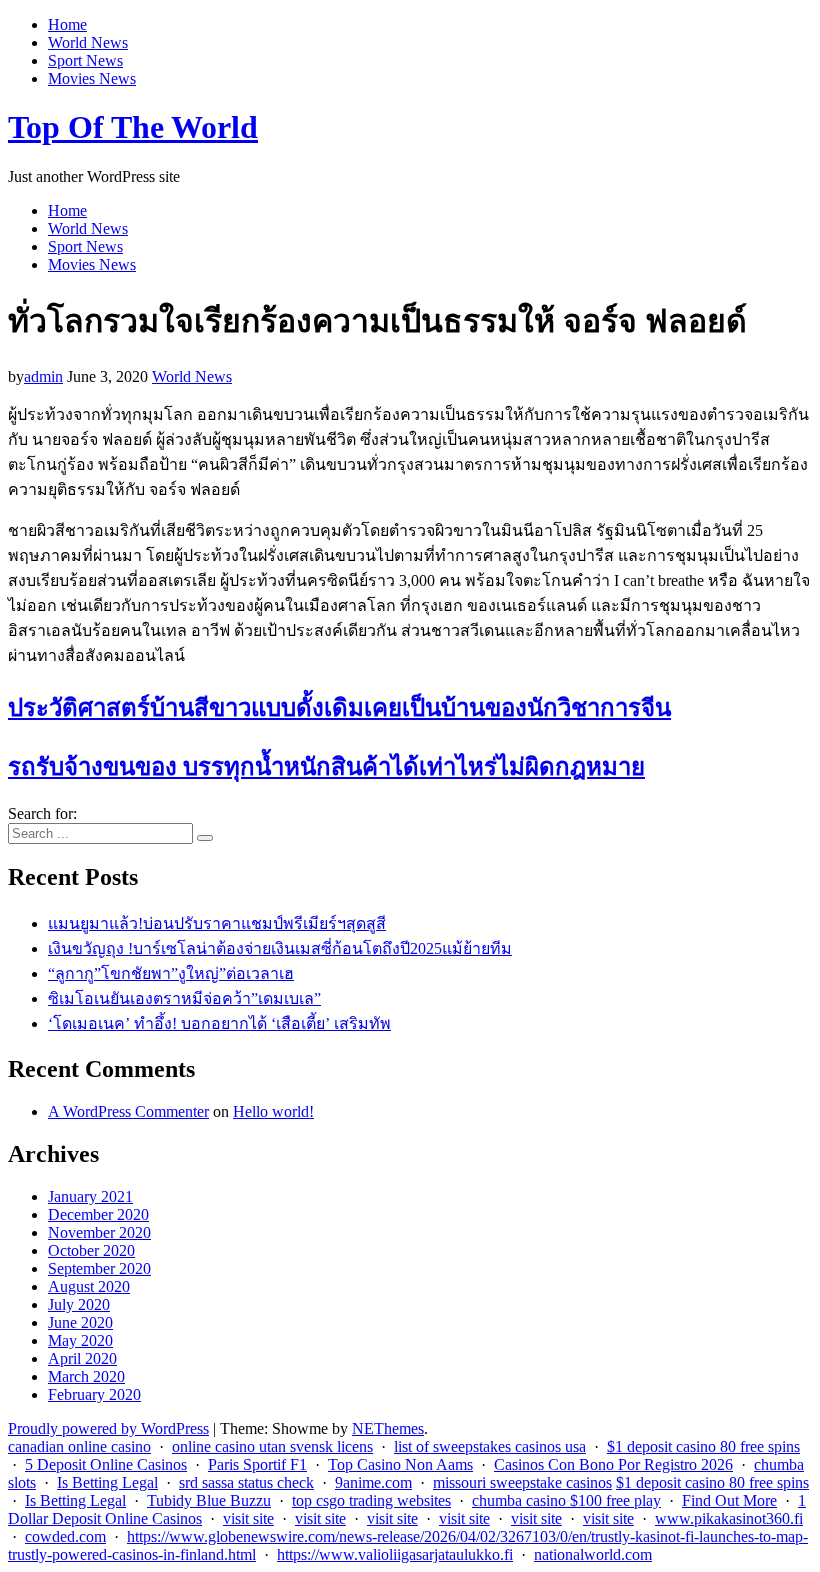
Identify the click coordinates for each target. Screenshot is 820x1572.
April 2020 (82, 1358)
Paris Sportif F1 (257, 1464)
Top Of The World (133, 127)
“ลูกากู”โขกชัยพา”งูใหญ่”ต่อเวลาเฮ (171, 973)
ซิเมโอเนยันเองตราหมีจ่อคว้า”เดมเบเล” (184, 998)
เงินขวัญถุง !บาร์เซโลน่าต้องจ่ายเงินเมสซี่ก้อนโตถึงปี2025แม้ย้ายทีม (280, 948)
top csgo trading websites (371, 1500)
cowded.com (65, 1536)
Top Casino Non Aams (400, 1464)
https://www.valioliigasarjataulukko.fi (395, 1554)
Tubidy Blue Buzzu (209, 1500)
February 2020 (94, 1394)
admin (43, 376)
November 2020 (99, 1232)
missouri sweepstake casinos (522, 1482)
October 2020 (91, 1250)
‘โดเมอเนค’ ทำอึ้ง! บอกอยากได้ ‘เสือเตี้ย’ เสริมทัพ (219, 1023)
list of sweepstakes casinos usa (490, 1446)
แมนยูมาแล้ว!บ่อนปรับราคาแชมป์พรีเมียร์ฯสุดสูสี (217, 923)
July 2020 (79, 1304)
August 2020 (89, 1286)
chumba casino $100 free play (566, 1500)
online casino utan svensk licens (272, 1446)
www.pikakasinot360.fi (729, 1518)
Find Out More (729, 1500)
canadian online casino (79, 1446)
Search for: (42, 813)
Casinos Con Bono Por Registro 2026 (613, 1464)
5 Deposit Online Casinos (106, 1464)
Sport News (85, 60)
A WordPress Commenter (128, 1111)
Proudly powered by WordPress (108, 1428)
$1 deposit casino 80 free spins (703, 1446)
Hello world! (273, 1111)
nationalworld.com (593, 1554)
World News (88, 42)
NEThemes (388, 1428)
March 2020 (86, 1376)
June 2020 (80, 1322)
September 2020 (99, 1268)
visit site (248, 1518)
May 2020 (80, 1340)
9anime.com (373, 1482)
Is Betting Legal (107, 1482)
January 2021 (90, 1196)
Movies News (92, 78)
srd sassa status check (246, 1482)
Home (67, 24)
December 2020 (98, 1214)
